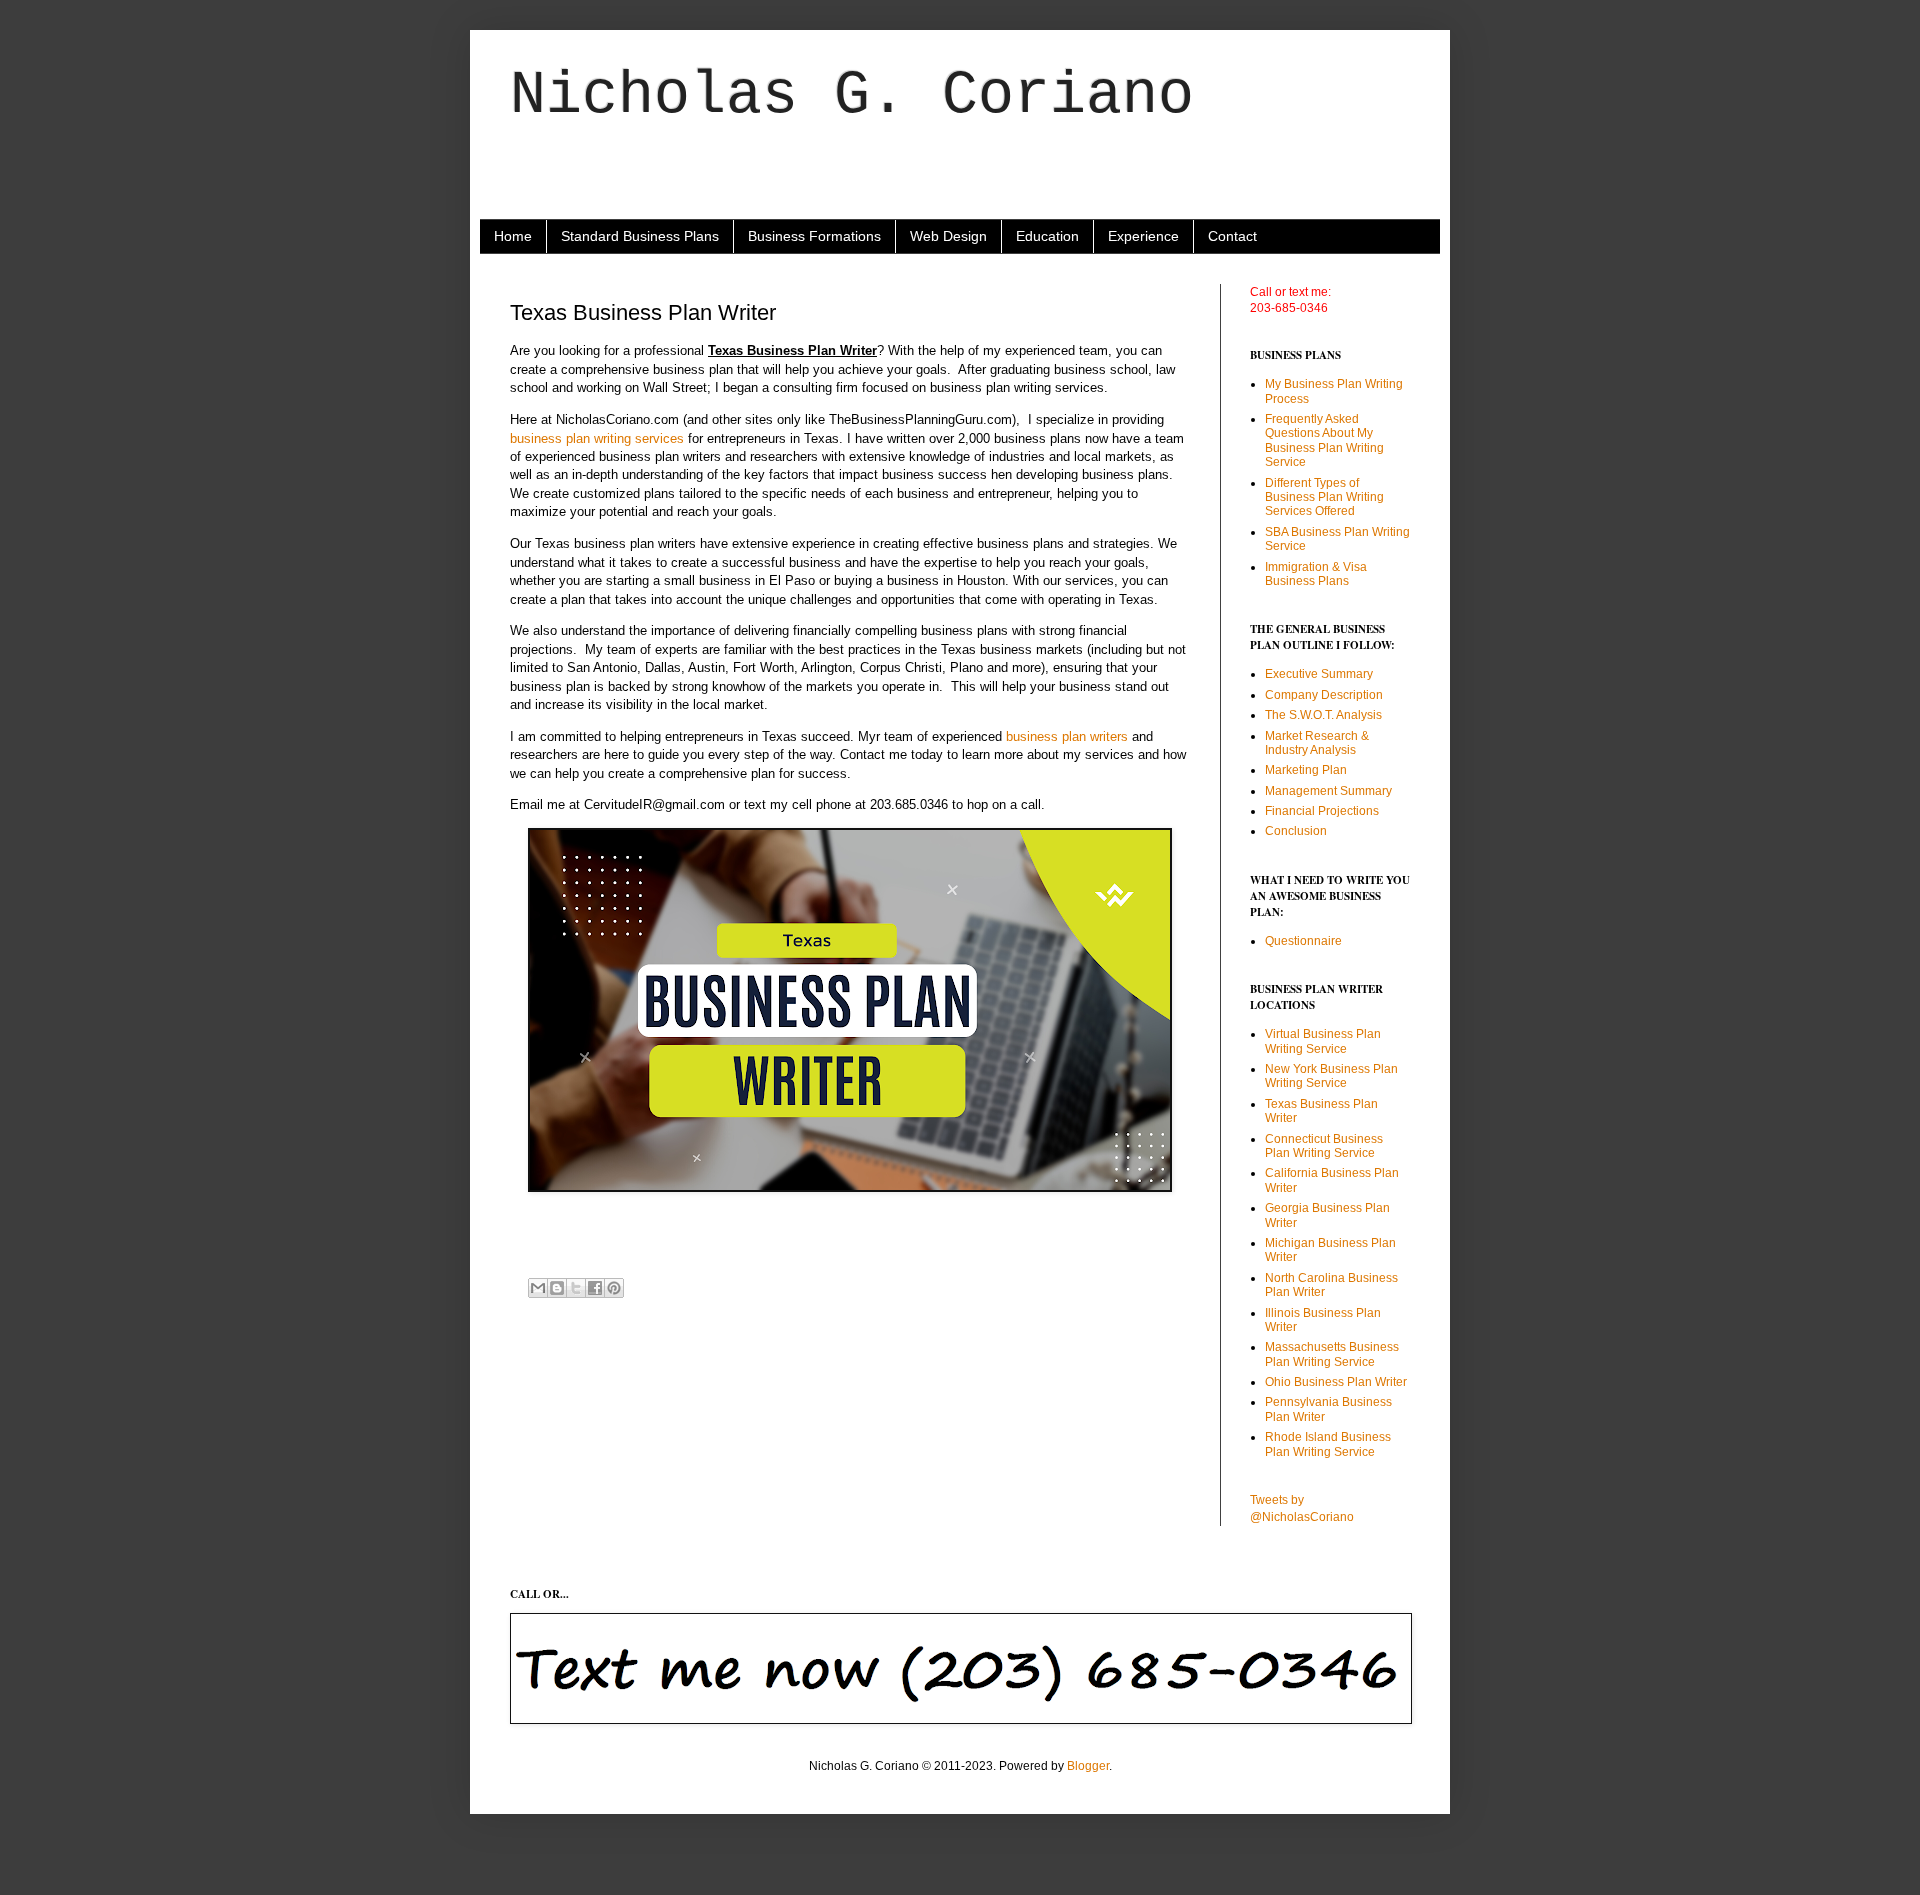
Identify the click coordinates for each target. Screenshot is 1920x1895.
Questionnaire (1303, 941)
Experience (1143, 236)
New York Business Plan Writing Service (1331, 1076)
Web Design (948, 236)
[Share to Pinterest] (614, 1288)
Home (513, 236)
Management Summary (1328, 791)
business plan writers (1067, 736)
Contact (1232, 236)
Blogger (1088, 1766)
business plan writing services (597, 438)
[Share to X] (576, 1288)
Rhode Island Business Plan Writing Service (1328, 1444)
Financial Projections (1322, 811)
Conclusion (1296, 831)
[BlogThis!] (557, 1288)
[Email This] (538, 1288)
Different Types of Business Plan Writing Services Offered (1324, 497)
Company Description (1324, 695)
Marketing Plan (1306, 770)
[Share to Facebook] (595, 1288)
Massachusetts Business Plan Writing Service (1332, 1354)
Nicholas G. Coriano (852, 96)
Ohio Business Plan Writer (1336, 1382)
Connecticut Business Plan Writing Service (1324, 1146)
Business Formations (814, 236)
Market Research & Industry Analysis (1317, 743)
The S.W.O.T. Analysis (1323, 715)
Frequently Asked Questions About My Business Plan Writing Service (1324, 440)
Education (1047, 236)
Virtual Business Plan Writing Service (1323, 1041)
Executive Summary (1319, 674)
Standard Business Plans (640, 236)
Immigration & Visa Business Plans (1316, 574)
